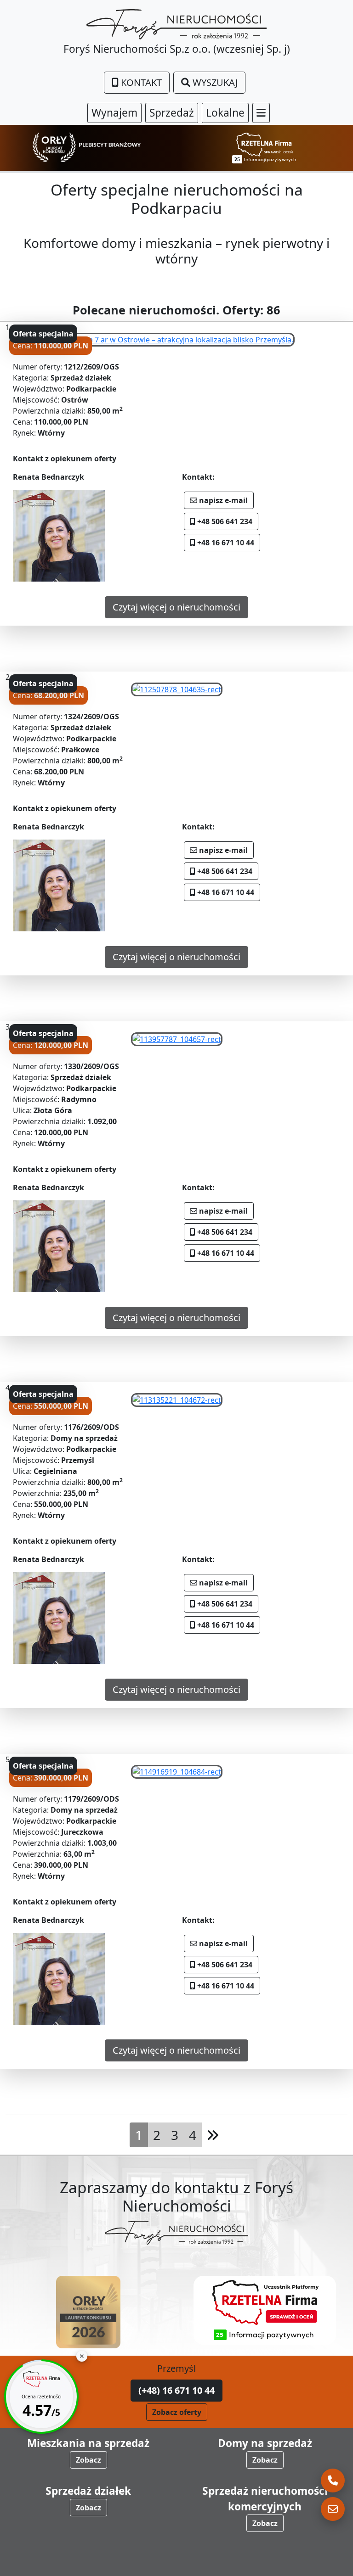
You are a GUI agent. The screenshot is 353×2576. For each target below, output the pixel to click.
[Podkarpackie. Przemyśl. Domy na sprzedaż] (177, 1399)
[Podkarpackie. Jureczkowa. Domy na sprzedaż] (177, 1771)
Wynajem (114, 113)
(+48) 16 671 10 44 (176, 2390)
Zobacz (88, 2460)
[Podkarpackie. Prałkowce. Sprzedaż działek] (177, 689)
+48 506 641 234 (224, 521)
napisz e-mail (222, 500)
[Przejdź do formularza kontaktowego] (333, 2509)
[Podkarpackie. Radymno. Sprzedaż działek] (177, 1038)
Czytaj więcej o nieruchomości (176, 607)
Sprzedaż (172, 113)
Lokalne (225, 113)
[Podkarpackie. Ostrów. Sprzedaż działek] (177, 339)
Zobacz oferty (177, 2412)
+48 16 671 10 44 (225, 543)
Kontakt (140, 82)
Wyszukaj (214, 82)
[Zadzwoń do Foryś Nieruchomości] (333, 2481)
